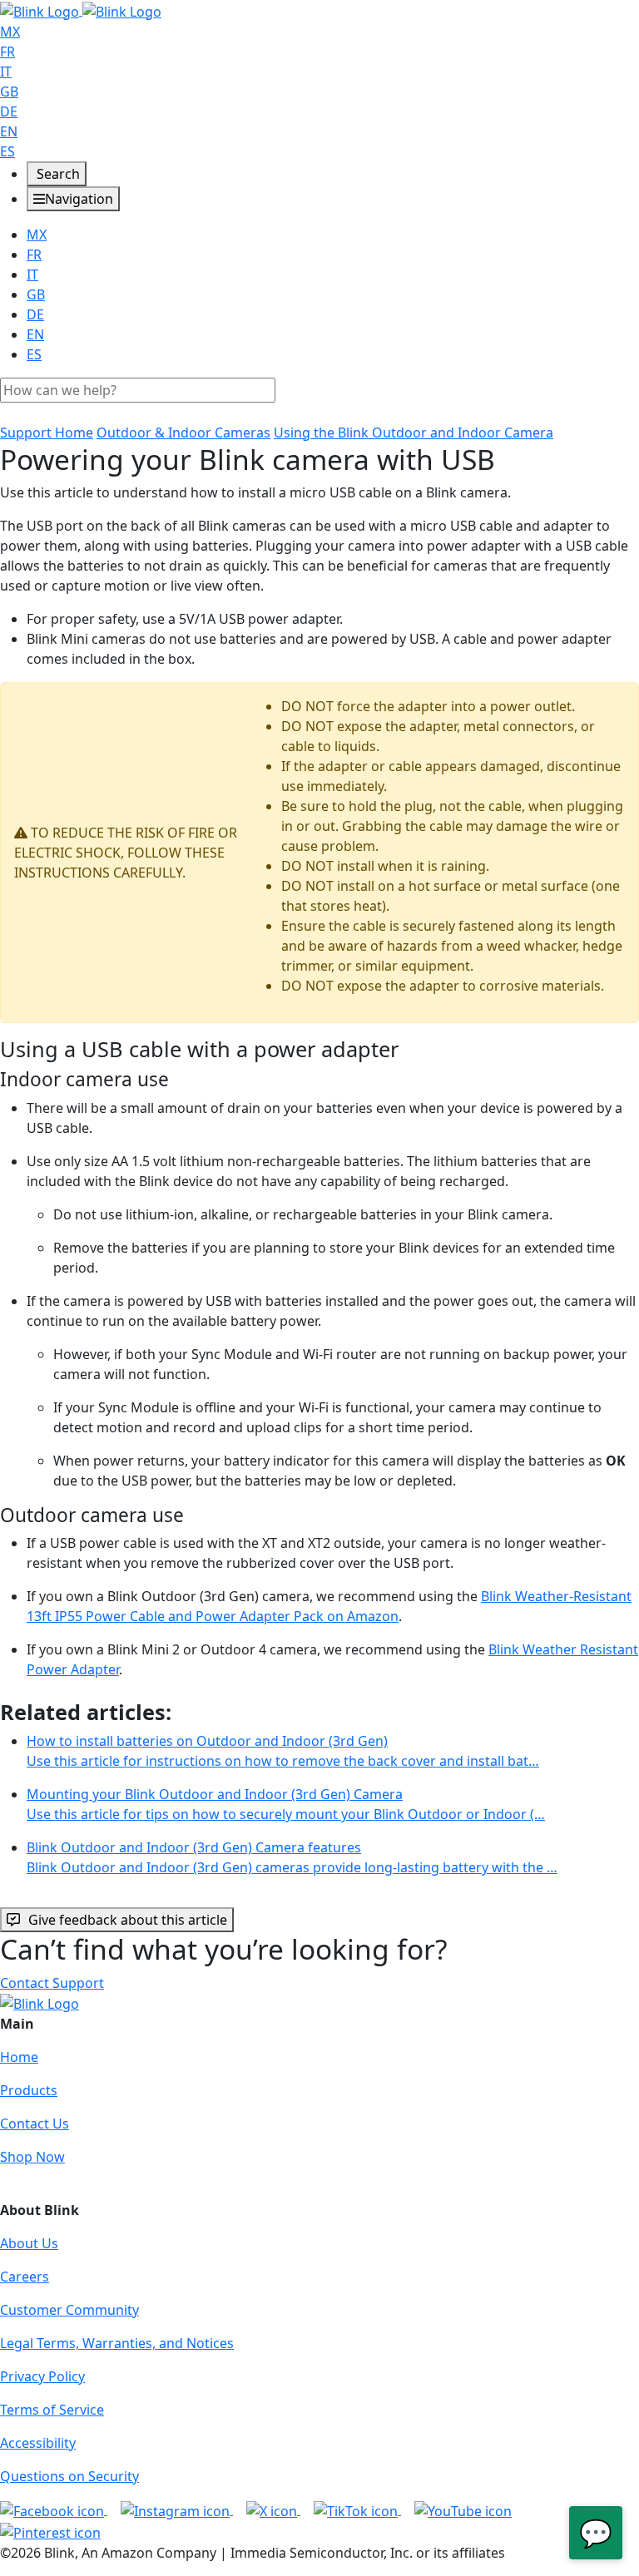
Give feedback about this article (128, 1920)
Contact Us (35, 2124)
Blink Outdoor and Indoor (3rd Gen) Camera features (292, 1857)
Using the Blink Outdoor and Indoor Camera (414, 433)
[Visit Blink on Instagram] (177, 2509)
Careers (25, 2277)
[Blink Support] (81, 10)
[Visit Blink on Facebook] (54, 2509)
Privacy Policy (42, 2376)
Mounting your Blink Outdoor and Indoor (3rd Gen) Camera (286, 1804)
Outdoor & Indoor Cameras (183, 433)
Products (29, 2090)
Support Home (47, 433)
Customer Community (69, 2310)
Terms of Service (52, 2410)
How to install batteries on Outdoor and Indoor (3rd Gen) (283, 1751)
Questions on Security (69, 2476)
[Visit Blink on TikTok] (357, 2509)
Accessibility (38, 2443)
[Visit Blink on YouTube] (463, 2509)
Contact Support (52, 1983)
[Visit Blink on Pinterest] (50, 2531)
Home (19, 2057)
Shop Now (32, 2157)
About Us (29, 2243)
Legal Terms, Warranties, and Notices (117, 2343)
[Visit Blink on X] (273, 2509)
